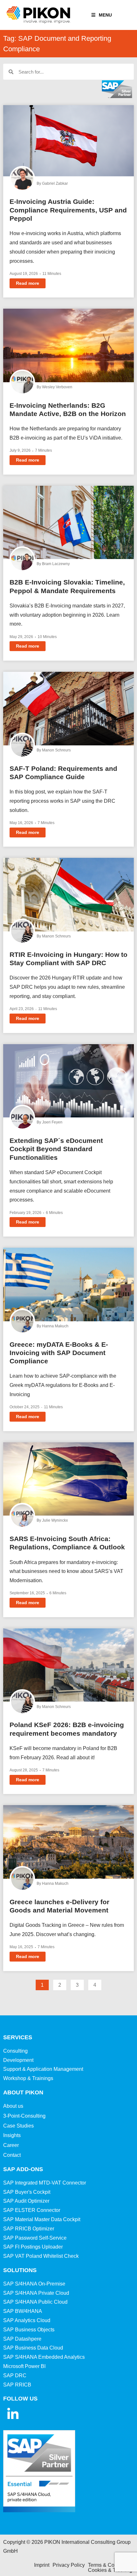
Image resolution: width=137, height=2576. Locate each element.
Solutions (20, 2270)
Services (18, 2037)
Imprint (42, 2565)
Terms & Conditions (110, 2565)
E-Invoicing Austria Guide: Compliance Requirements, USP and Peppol (68, 210)
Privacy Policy (69, 2565)
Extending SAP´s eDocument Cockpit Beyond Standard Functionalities (56, 1149)
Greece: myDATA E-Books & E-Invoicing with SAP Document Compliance (59, 1353)
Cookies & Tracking (110, 2570)
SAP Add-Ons (23, 2169)
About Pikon (23, 2092)
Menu (105, 15)
